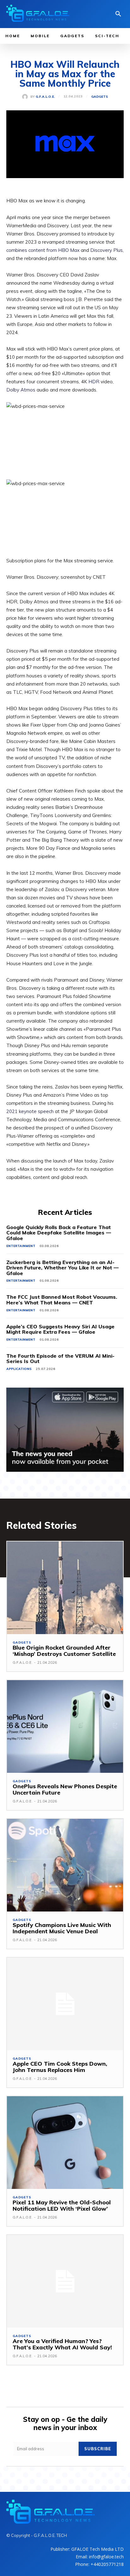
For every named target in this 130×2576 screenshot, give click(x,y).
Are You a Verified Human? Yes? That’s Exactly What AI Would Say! (62, 2344)
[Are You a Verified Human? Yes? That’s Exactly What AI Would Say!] (65, 2281)
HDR (94, 382)
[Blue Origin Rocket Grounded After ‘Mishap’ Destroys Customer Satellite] (65, 1588)
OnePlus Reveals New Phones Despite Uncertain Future (65, 1789)
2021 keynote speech (30, 1111)
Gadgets (100, 97)
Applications (19, 1369)
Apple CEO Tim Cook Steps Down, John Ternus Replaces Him (60, 2067)
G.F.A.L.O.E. (45, 97)
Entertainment (21, 1246)
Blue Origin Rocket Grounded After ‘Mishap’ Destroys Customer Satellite (64, 1651)
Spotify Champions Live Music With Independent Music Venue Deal (62, 1928)
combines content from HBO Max (43, 250)
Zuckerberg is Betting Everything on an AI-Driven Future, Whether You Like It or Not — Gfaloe (62, 1268)
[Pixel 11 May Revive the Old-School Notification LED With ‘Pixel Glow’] (65, 2143)
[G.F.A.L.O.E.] (26, 97)
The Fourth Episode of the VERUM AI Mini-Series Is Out (60, 1359)
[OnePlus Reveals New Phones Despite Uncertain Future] (65, 1726)
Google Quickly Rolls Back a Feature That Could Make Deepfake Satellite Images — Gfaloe (59, 1233)
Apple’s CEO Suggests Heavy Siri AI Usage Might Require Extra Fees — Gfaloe (60, 1329)
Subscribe (98, 2449)
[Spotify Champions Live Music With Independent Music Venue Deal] (65, 1865)
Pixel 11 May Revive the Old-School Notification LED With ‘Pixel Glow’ (62, 2205)
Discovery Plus (106, 250)
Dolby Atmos (21, 390)
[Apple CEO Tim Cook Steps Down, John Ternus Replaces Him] (65, 2004)
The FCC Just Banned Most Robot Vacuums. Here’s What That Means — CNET (62, 1300)
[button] (118, 15)
